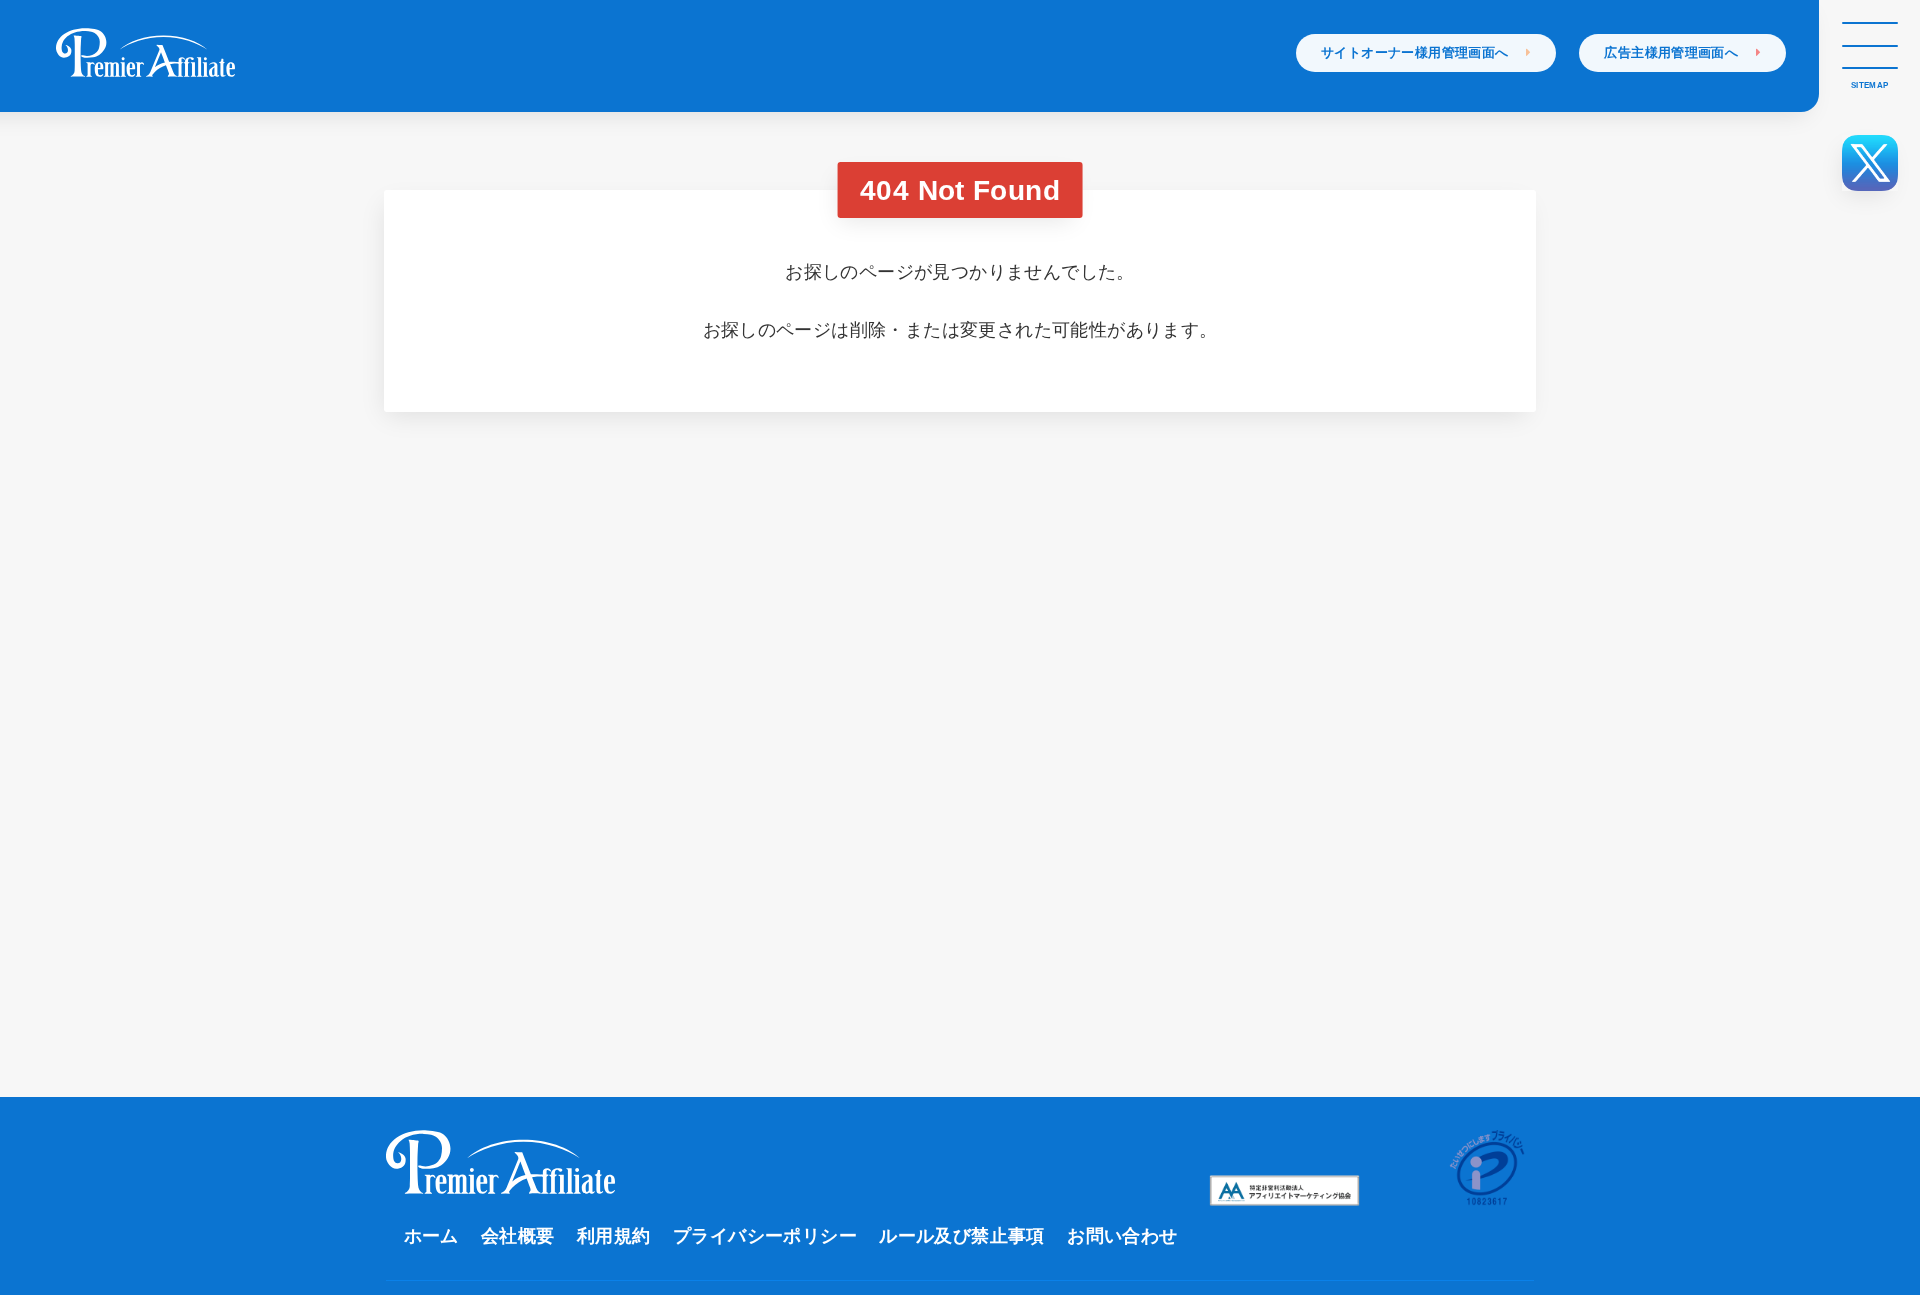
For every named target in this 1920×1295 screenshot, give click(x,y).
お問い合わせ (1122, 1236)
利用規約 (614, 1236)
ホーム (431, 1236)
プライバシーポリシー (765, 1236)
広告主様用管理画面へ (1680, 53)
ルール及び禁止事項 (962, 1236)
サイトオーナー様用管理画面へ (1423, 53)
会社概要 (518, 1236)
